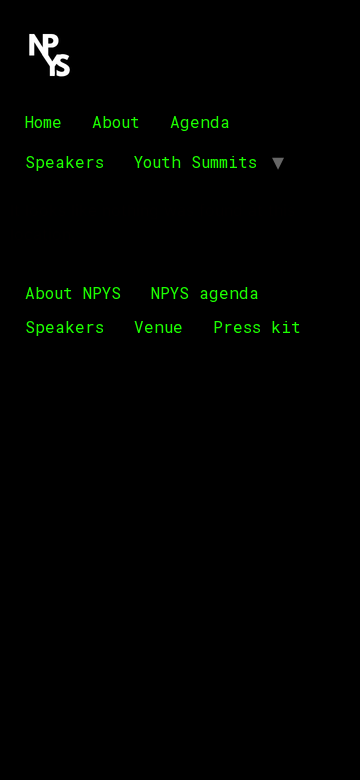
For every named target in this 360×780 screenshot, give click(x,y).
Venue (158, 326)
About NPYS (73, 292)
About (116, 121)
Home (43, 121)
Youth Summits (195, 161)
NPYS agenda (205, 292)
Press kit (257, 326)
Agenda (200, 121)
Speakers (64, 161)
